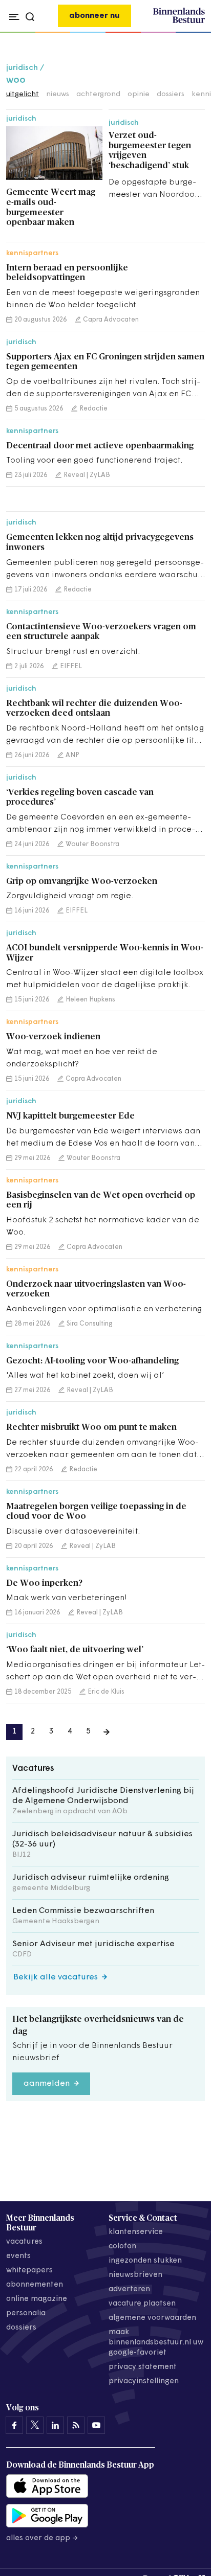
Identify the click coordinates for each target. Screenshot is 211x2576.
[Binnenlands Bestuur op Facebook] (14, 2425)
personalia (26, 2313)
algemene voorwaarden (152, 2318)
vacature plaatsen (142, 2304)
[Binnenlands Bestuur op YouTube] (96, 2425)
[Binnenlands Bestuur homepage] (179, 21)
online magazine (37, 2299)
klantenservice (136, 2232)
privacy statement (143, 2367)
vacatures (24, 2242)
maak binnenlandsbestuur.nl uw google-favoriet (156, 2343)
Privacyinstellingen (144, 2381)
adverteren (129, 2289)
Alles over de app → (42, 2538)
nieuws (58, 94)
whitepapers (29, 2271)
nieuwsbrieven (135, 2275)
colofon (122, 2247)
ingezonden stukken (145, 2261)
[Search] (194, 33)
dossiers (171, 94)
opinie (139, 94)
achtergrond (98, 94)
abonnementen (35, 2285)
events (18, 2256)
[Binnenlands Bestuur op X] (35, 2425)
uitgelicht (23, 94)
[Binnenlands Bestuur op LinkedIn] (55, 2425)
